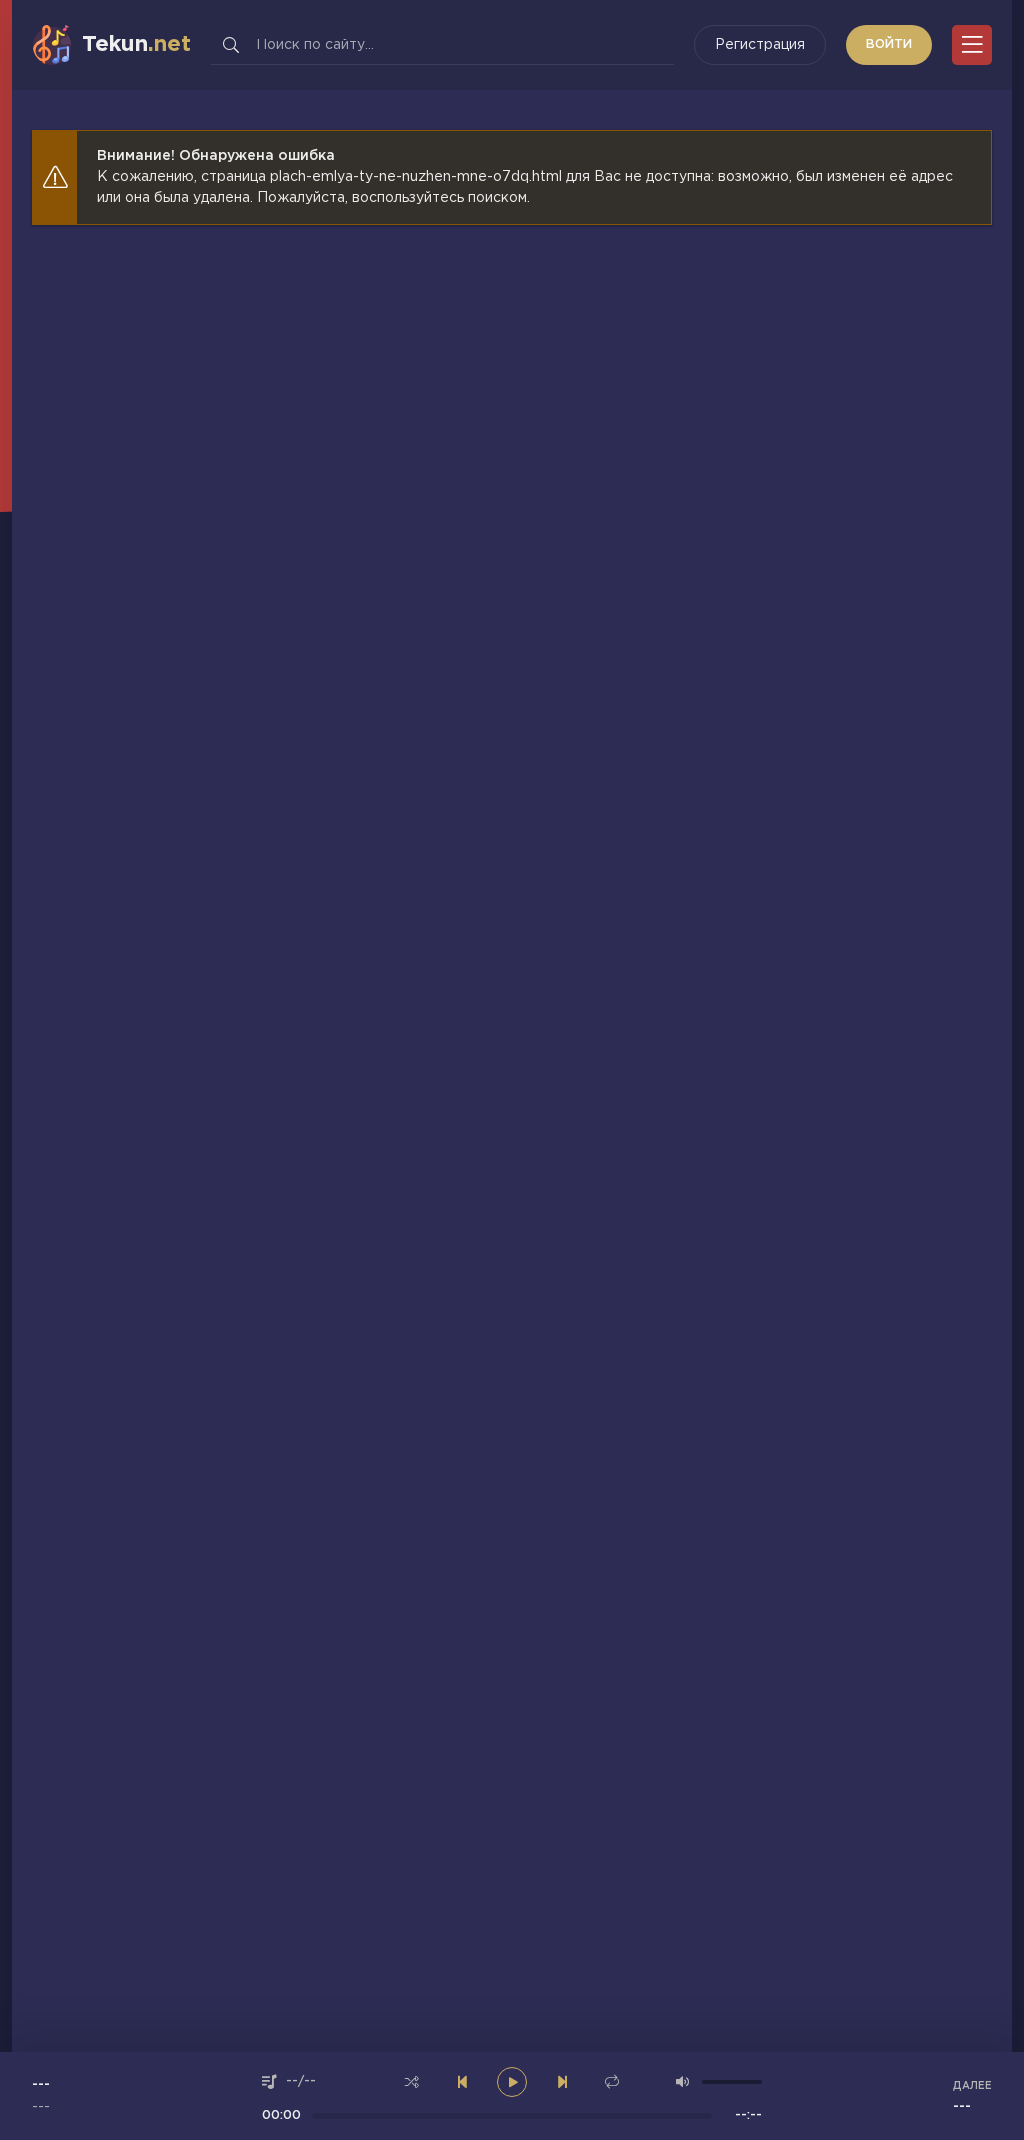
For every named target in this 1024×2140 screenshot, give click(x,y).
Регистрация (760, 45)
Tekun (136, 45)
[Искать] (231, 45)
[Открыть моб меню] (972, 45)
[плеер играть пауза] (512, 2082)
